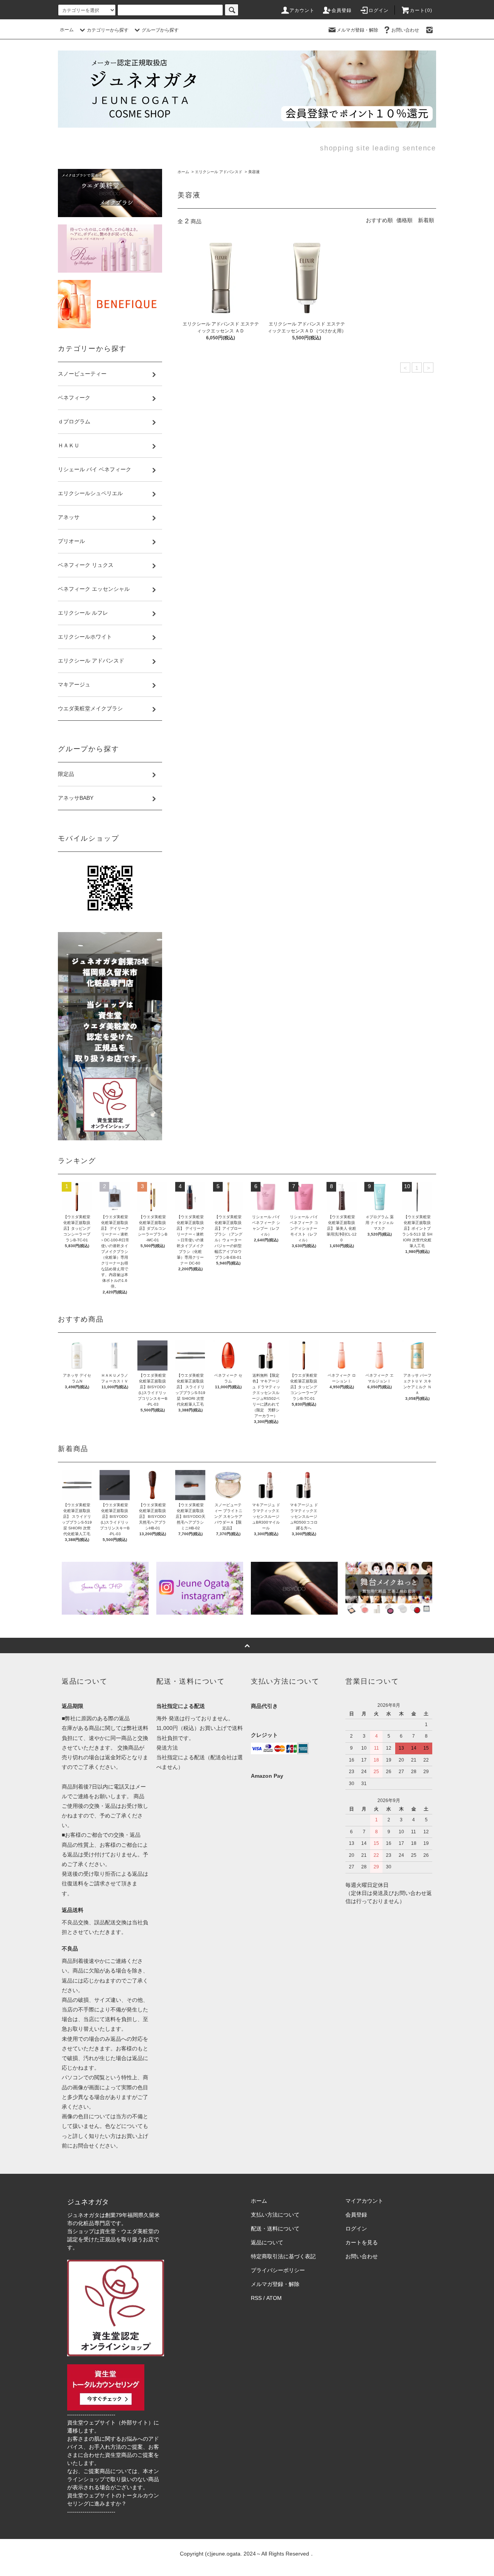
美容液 (254, 172)
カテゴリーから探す (108, 30)
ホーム (67, 30)
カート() (421, 10)
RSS (256, 2298)
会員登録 (342, 10)
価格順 (404, 220)
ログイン (379, 10)
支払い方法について (275, 2215)
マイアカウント (364, 2201)
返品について (267, 2242)
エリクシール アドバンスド (219, 172)
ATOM (274, 2298)
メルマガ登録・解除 (357, 30)
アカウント (302, 10)
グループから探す (160, 30)
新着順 (426, 220)
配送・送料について (275, 2229)
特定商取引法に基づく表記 (283, 2256)
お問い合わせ (405, 30)
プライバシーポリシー (278, 2270)
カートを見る (362, 2242)
